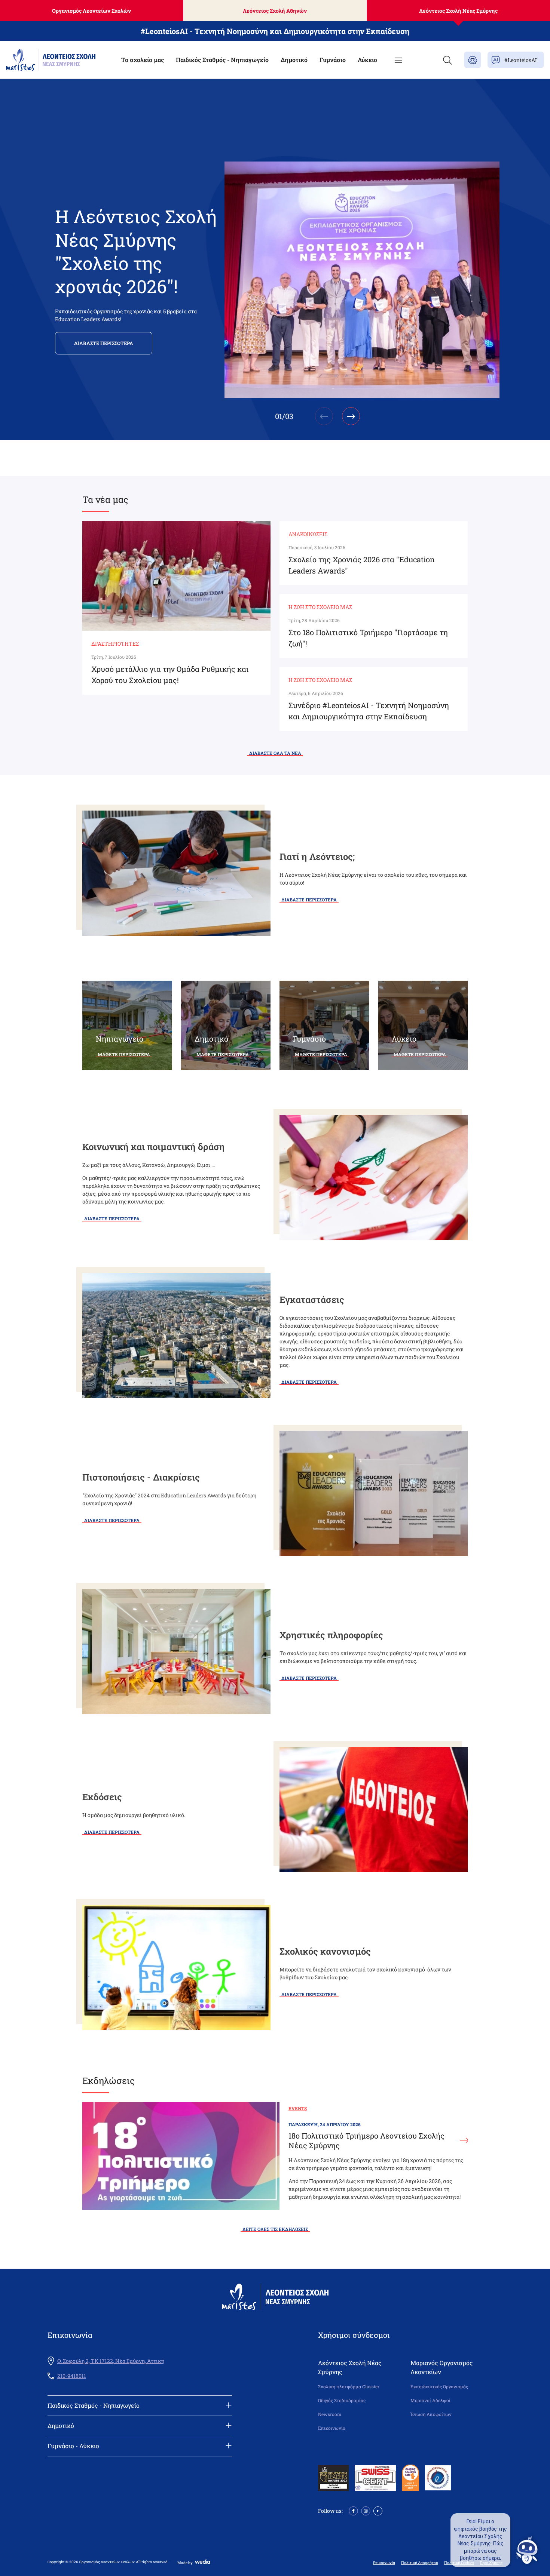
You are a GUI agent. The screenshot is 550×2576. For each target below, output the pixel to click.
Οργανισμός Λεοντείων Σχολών (91, 11)
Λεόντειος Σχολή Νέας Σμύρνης (458, 11)
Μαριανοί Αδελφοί (430, 2400)
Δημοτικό (294, 60)
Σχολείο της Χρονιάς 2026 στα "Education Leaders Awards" (362, 565)
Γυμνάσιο (333, 60)
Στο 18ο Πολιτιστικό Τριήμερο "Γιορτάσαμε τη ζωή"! (368, 638)
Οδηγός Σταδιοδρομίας (342, 2400)
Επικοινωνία (332, 2428)
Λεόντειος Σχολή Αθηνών (275, 11)
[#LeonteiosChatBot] (473, 60)
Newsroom (330, 2414)
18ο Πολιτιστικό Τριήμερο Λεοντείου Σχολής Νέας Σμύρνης (366, 2140)
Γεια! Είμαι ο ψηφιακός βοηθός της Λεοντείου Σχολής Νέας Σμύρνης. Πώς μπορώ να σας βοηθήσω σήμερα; (480, 2540)
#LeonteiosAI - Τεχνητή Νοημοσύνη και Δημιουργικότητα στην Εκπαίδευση (275, 31)
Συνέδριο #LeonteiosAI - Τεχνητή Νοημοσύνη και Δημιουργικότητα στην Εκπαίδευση (369, 711)
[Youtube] (378, 2510)
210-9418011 (72, 2376)
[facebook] (353, 2510)
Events (298, 2108)
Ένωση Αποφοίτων (431, 2414)
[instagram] (366, 2510)
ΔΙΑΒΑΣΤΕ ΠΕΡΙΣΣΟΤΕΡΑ (104, 343)
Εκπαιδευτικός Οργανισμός (439, 2387)
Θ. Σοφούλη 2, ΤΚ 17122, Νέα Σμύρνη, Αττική (111, 2361)
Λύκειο (367, 60)
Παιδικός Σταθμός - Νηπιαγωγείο (222, 60)
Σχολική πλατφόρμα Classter (349, 2387)
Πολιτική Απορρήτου (420, 2563)
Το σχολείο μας (143, 60)
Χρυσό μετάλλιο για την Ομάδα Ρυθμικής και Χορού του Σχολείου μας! (170, 674)
